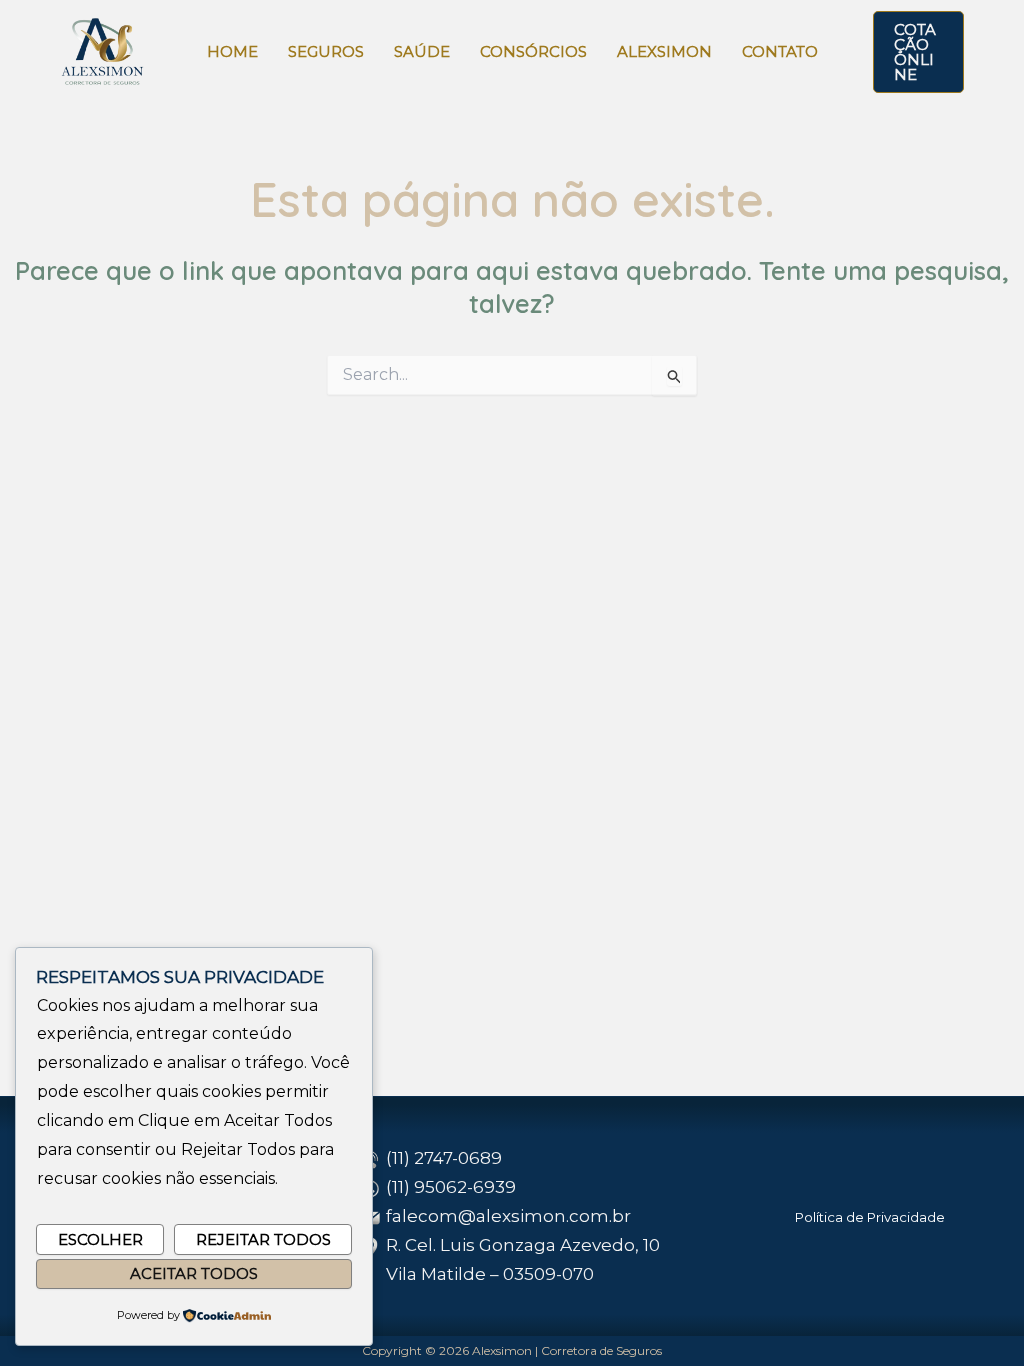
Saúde (422, 51)
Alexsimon (664, 51)
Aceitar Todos (194, 1273)
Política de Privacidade (870, 1217)
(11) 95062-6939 (451, 1187)
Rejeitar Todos (263, 1239)
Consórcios (533, 51)
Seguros (326, 51)
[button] (919, 52)
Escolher (100, 1239)
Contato (780, 51)
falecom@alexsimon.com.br (508, 1216)
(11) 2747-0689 (444, 1158)
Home (232, 51)
